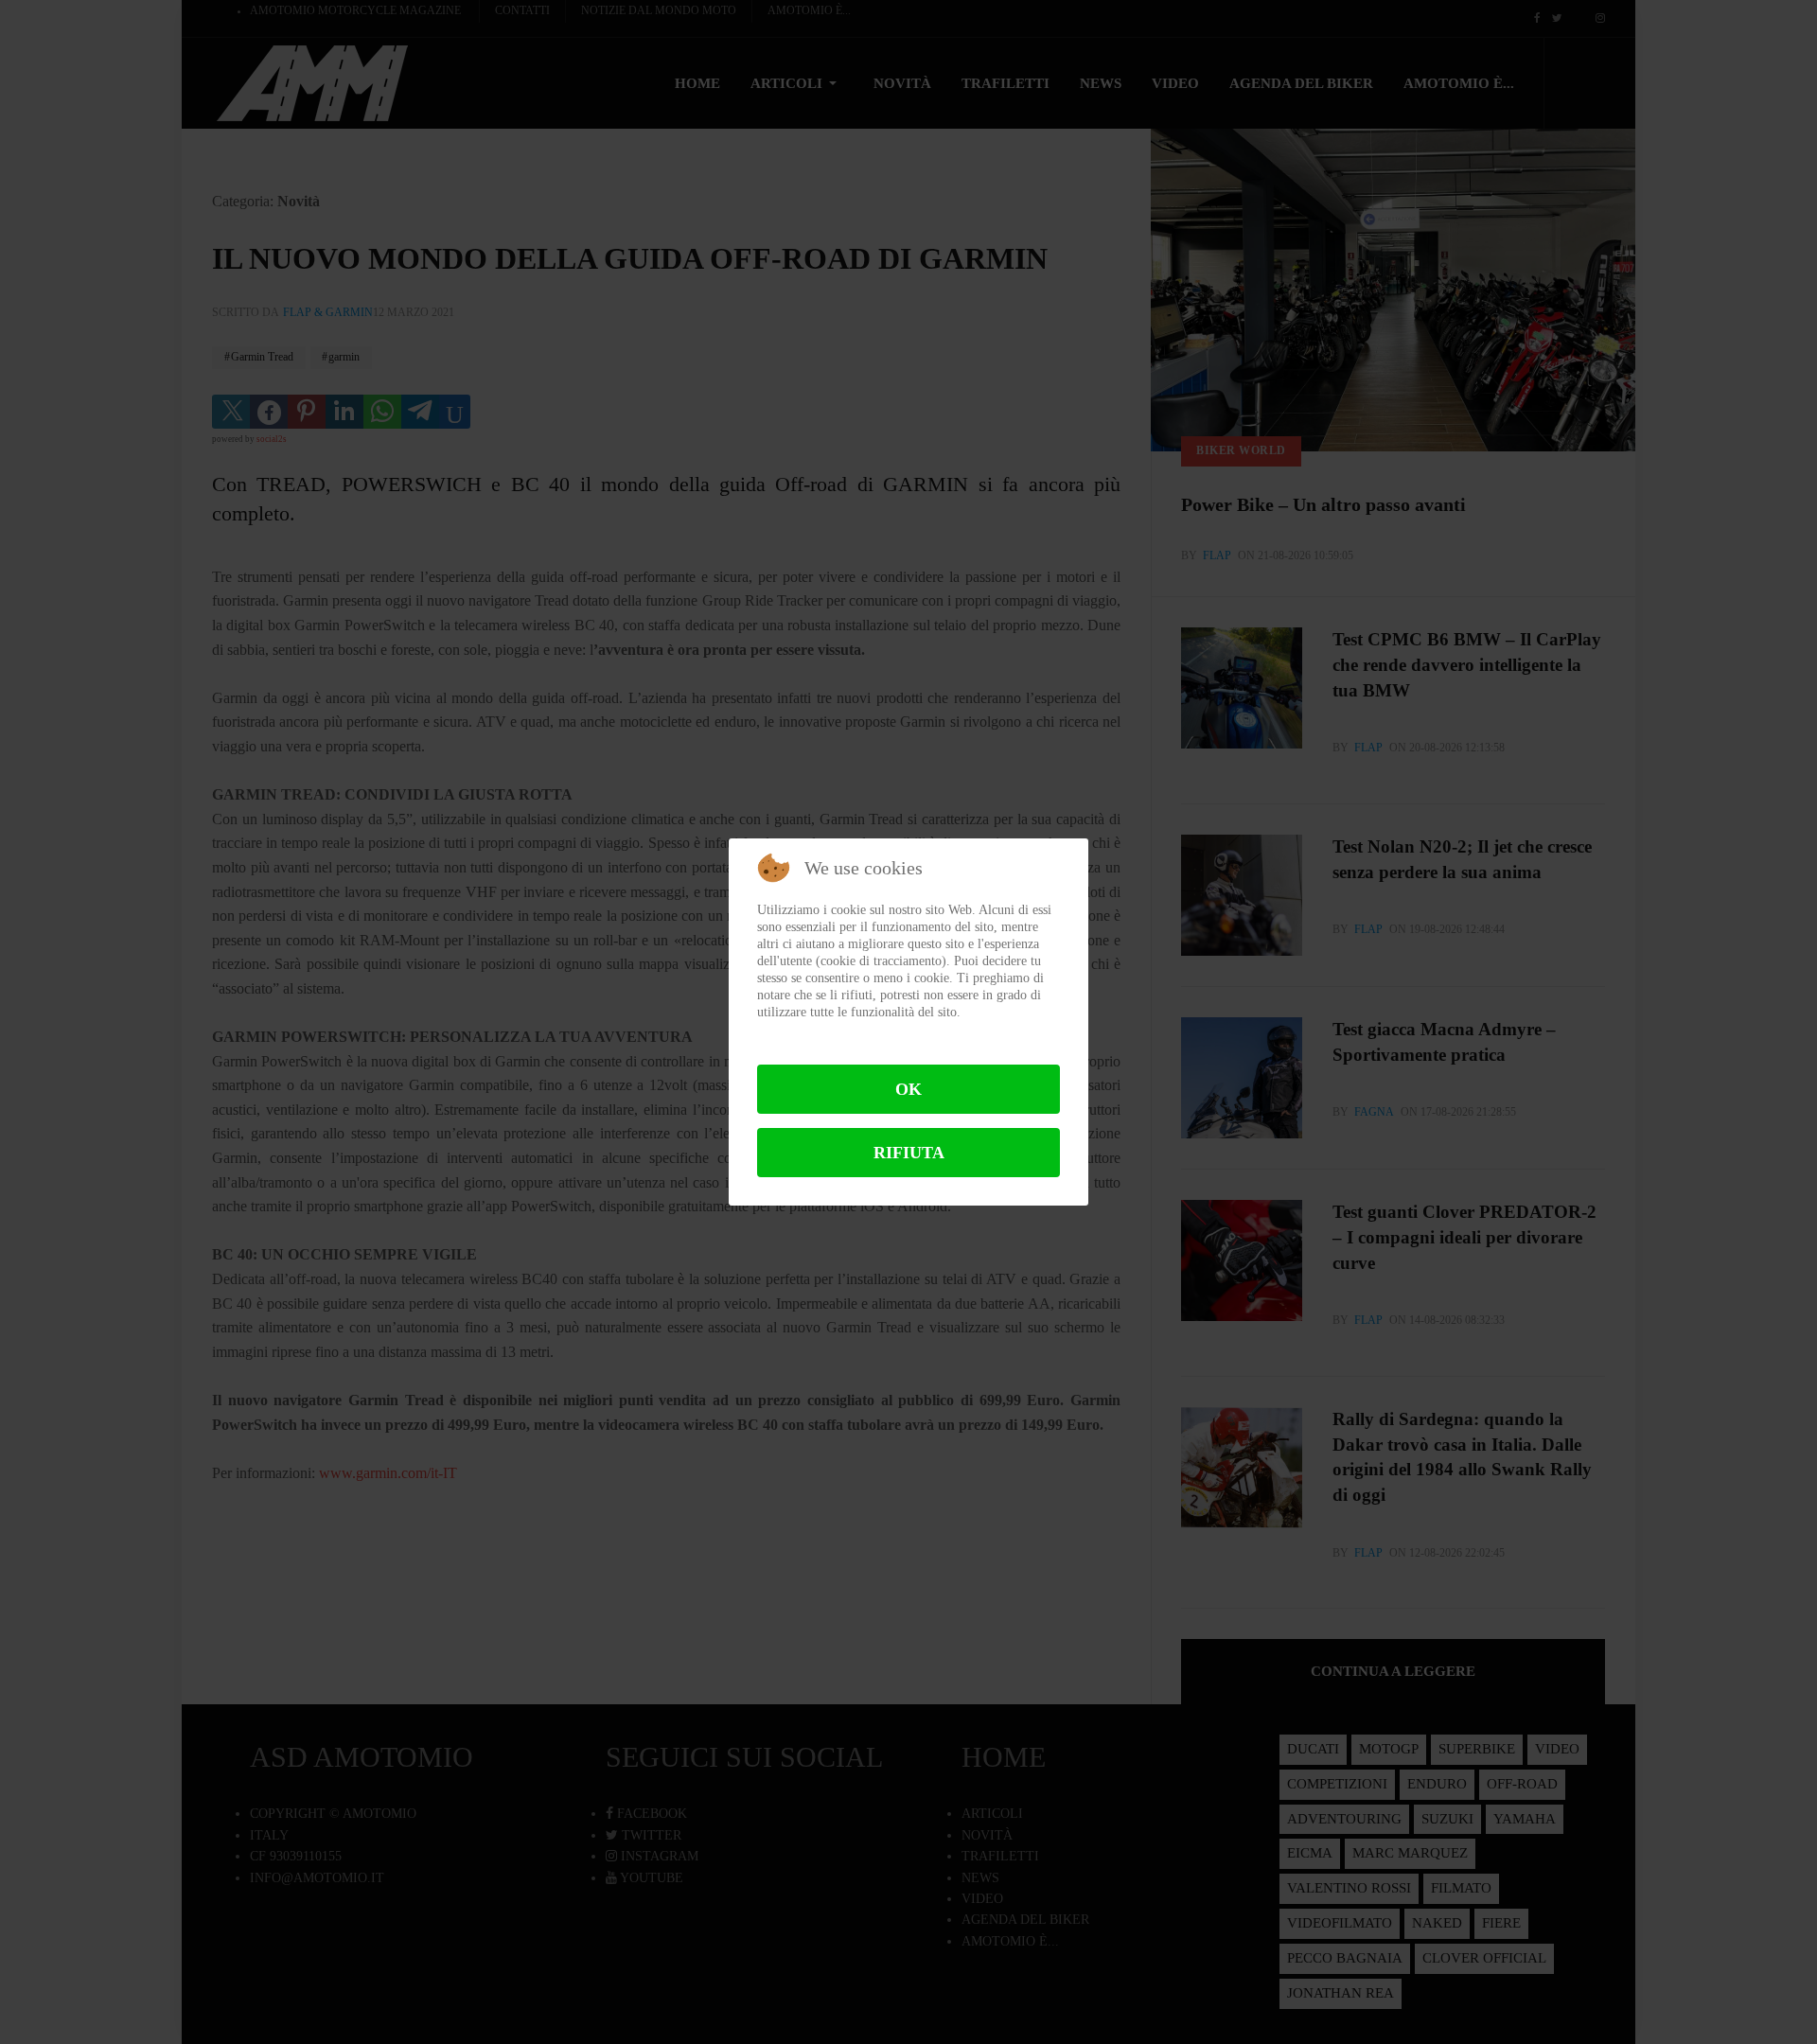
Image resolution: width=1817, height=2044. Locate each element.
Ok (908, 1089)
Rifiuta (909, 1153)
